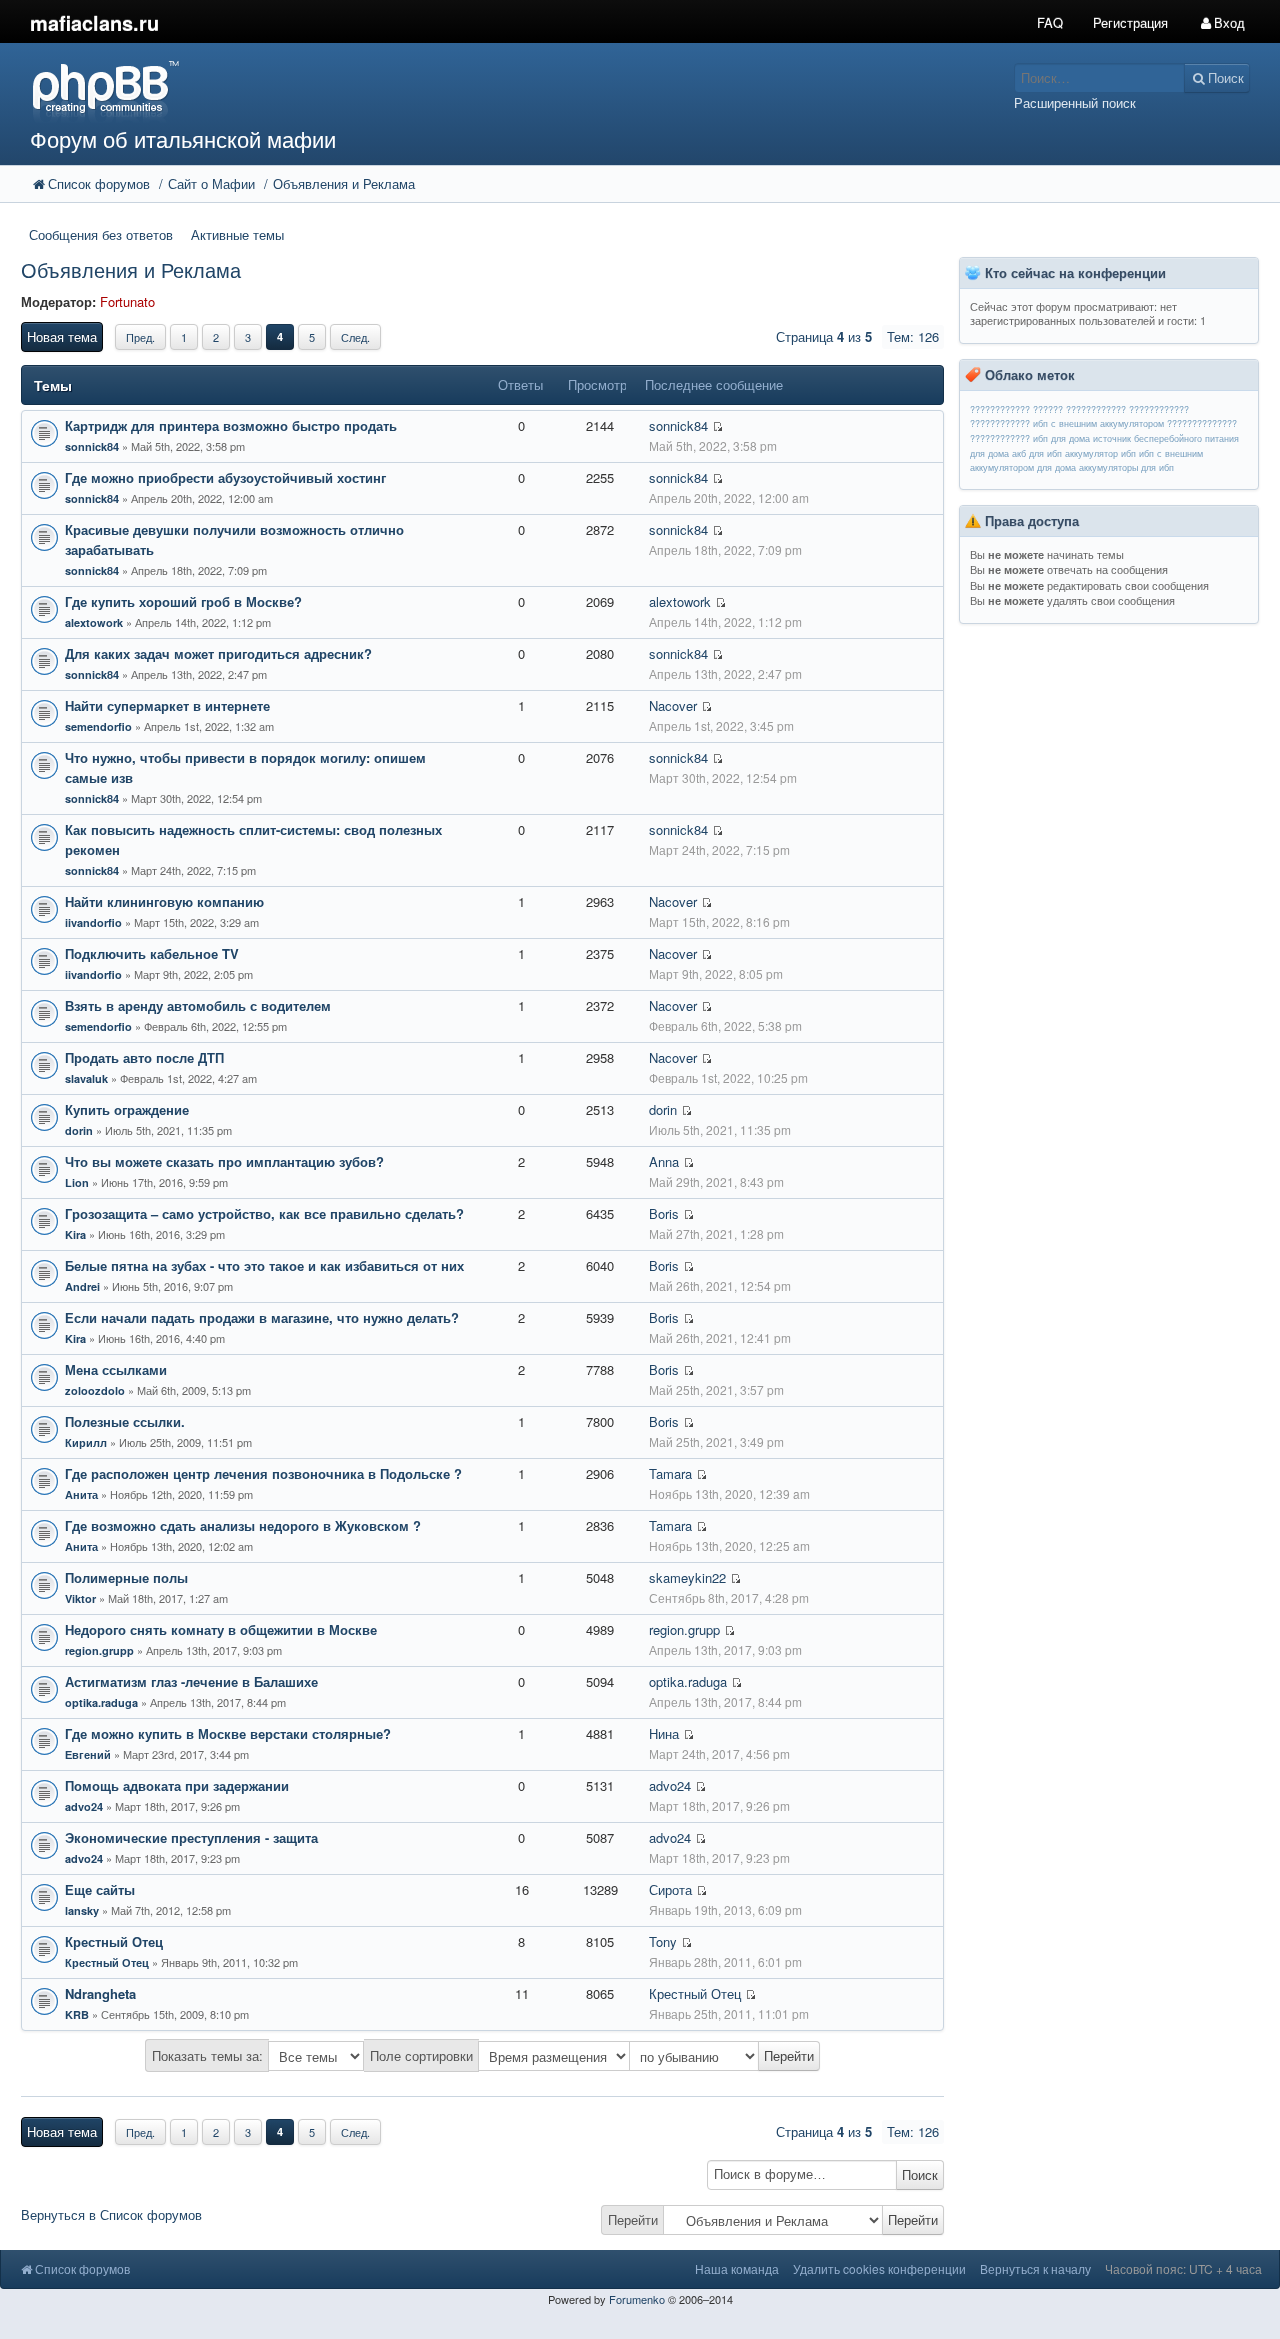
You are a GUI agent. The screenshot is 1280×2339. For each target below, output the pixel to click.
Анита (81, 1494)
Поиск (920, 2174)
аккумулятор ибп (1100, 453)
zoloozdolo (95, 1390)
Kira (75, 1234)
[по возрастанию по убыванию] (725, 2056)
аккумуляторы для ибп (1126, 467)
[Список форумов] (479, 90)
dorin (79, 1130)
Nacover (673, 705)
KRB (77, 2014)
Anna (664, 1161)
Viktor (80, 1598)
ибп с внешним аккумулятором (1098, 423)
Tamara (670, 1473)
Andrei (82, 1286)
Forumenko (637, 2299)
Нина (664, 1733)
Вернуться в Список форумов (111, 2214)
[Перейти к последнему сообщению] (717, 426)
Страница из (824, 336)
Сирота (670, 1889)
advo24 (84, 1806)
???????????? (1000, 409)
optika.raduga (101, 1702)
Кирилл (86, 1442)
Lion (77, 1182)
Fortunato (127, 301)
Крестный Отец (107, 1962)
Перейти (633, 2219)
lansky (82, 1910)
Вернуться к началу (1035, 2268)
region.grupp (99, 1650)
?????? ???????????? (1079, 409)
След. (355, 337)
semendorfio (98, 726)
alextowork (94, 622)
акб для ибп (1037, 453)
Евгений (88, 1754)
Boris (664, 1213)
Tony (663, 1941)
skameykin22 (687, 1577)
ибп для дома (1061, 438)
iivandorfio (93, 922)
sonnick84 (92, 446)
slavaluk (86, 1078)
